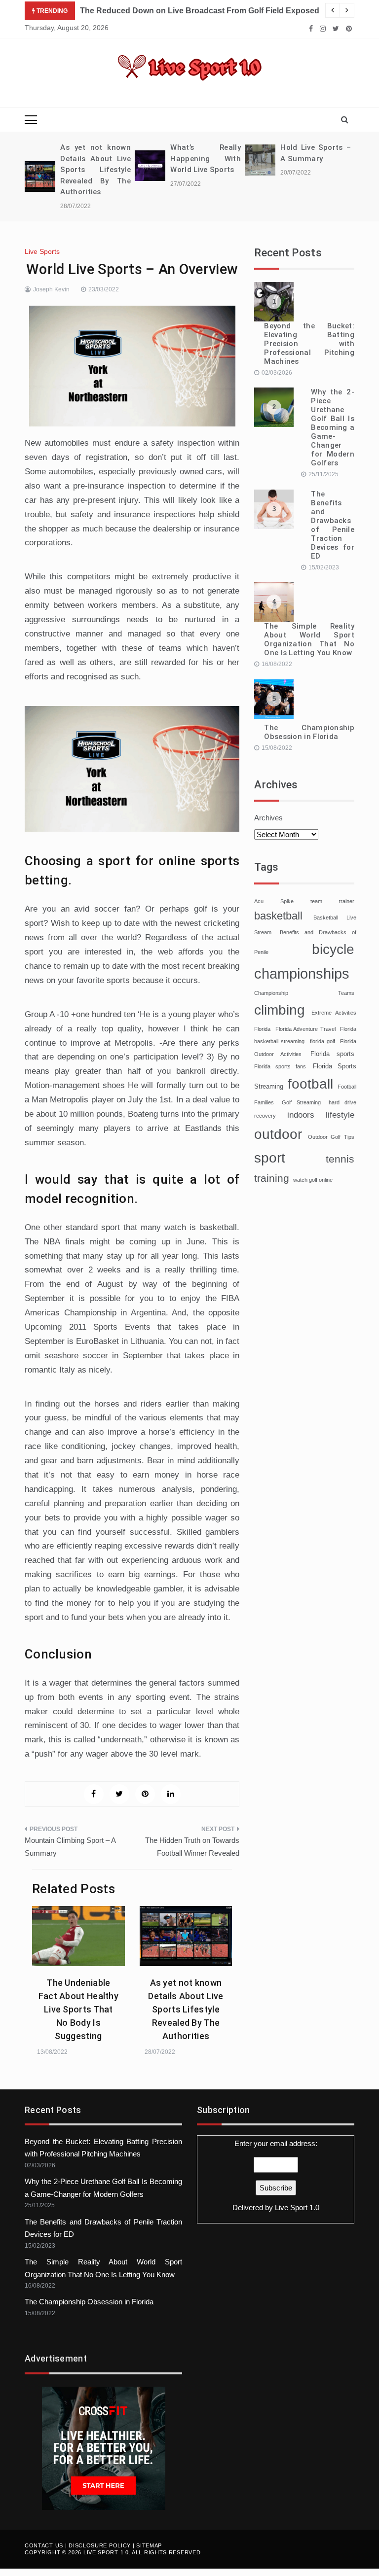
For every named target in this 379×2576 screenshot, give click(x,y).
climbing (280, 1010)
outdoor (278, 1134)
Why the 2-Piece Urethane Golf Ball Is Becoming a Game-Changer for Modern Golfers (333, 427)
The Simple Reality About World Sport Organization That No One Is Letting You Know (309, 639)
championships (302, 973)
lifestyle (340, 1115)
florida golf (322, 1041)
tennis (340, 1159)
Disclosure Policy (100, 2545)
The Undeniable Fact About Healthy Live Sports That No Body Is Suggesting (78, 2009)
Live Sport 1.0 (297, 2207)
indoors (301, 1115)
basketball (278, 916)
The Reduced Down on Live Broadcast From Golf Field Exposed (200, 11)
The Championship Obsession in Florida (309, 732)
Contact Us (44, 2545)
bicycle (333, 949)
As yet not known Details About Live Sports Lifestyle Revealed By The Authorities (95, 170)
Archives (268, 818)
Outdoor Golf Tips (331, 1137)
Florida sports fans (280, 1066)
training (272, 1178)
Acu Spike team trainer (304, 901)
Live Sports (42, 251)
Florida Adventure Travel (305, 1029)
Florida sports (332, 1054)
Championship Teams (304, 993)
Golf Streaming (301, 1102)
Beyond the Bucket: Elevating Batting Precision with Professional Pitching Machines (309, 344)
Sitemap (149, 2545)
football (310, 1084)
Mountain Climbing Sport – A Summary (70, 1847)
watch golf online (313, 1180)
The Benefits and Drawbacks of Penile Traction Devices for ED (333, 525)
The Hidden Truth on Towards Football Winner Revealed (192, 1847)
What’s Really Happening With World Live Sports (206, 159)
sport (270, 1158)
